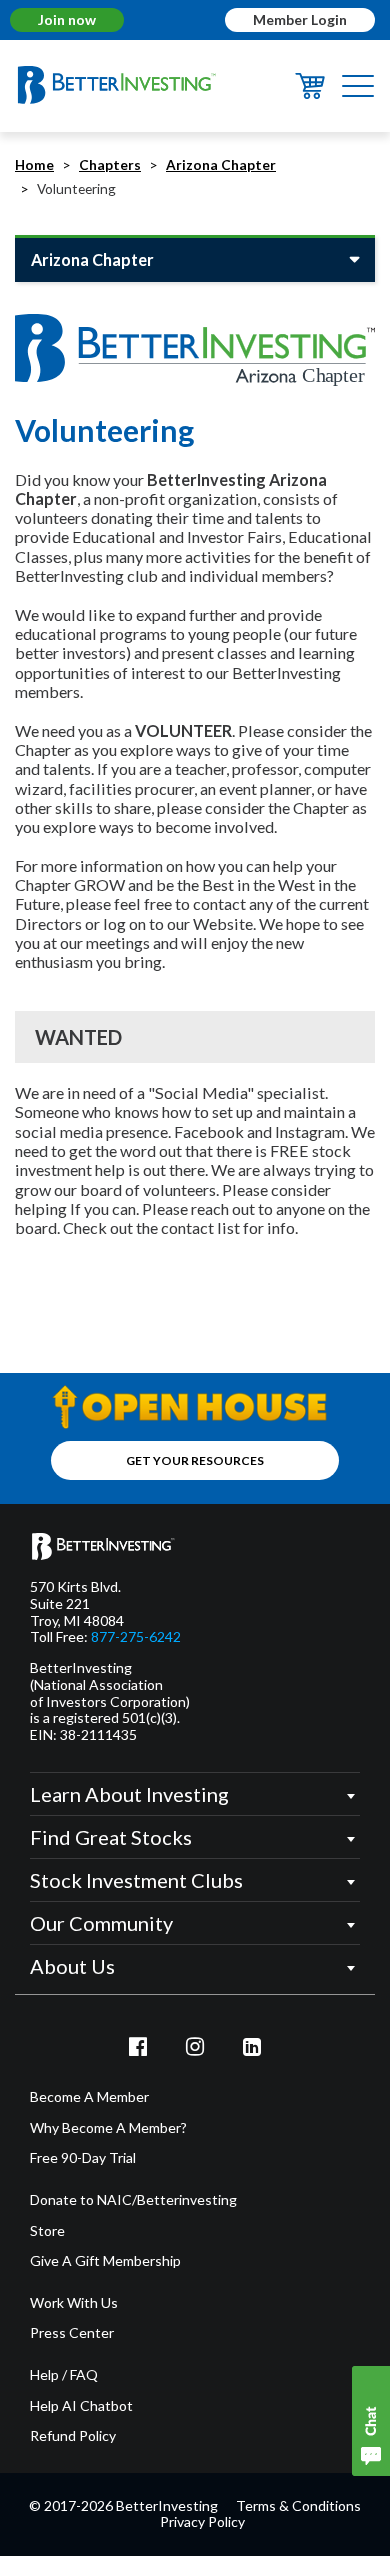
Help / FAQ (64, 2375)
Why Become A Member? (108, 2128)
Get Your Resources (195, 1460)
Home (34, 165)
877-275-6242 (136, 1637)
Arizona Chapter (221, 165)
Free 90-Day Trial (83, 2158)
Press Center (72, 2333)
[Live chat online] (371, 2421)
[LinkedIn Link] (252, 2046)
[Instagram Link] (195, 2046)
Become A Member (89, 2097)
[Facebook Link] (139, 2046)
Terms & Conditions (298, 2505)
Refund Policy (73, 2436)
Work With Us (74, 2303)
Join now (67, 19)
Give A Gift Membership (105, 2261)
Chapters (110, 165)
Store (47, 2231)
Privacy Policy (202, 2521)
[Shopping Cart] (310, 92)
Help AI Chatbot (81, 2406)
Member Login (300, 19)
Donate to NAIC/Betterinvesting (133, 2200)
